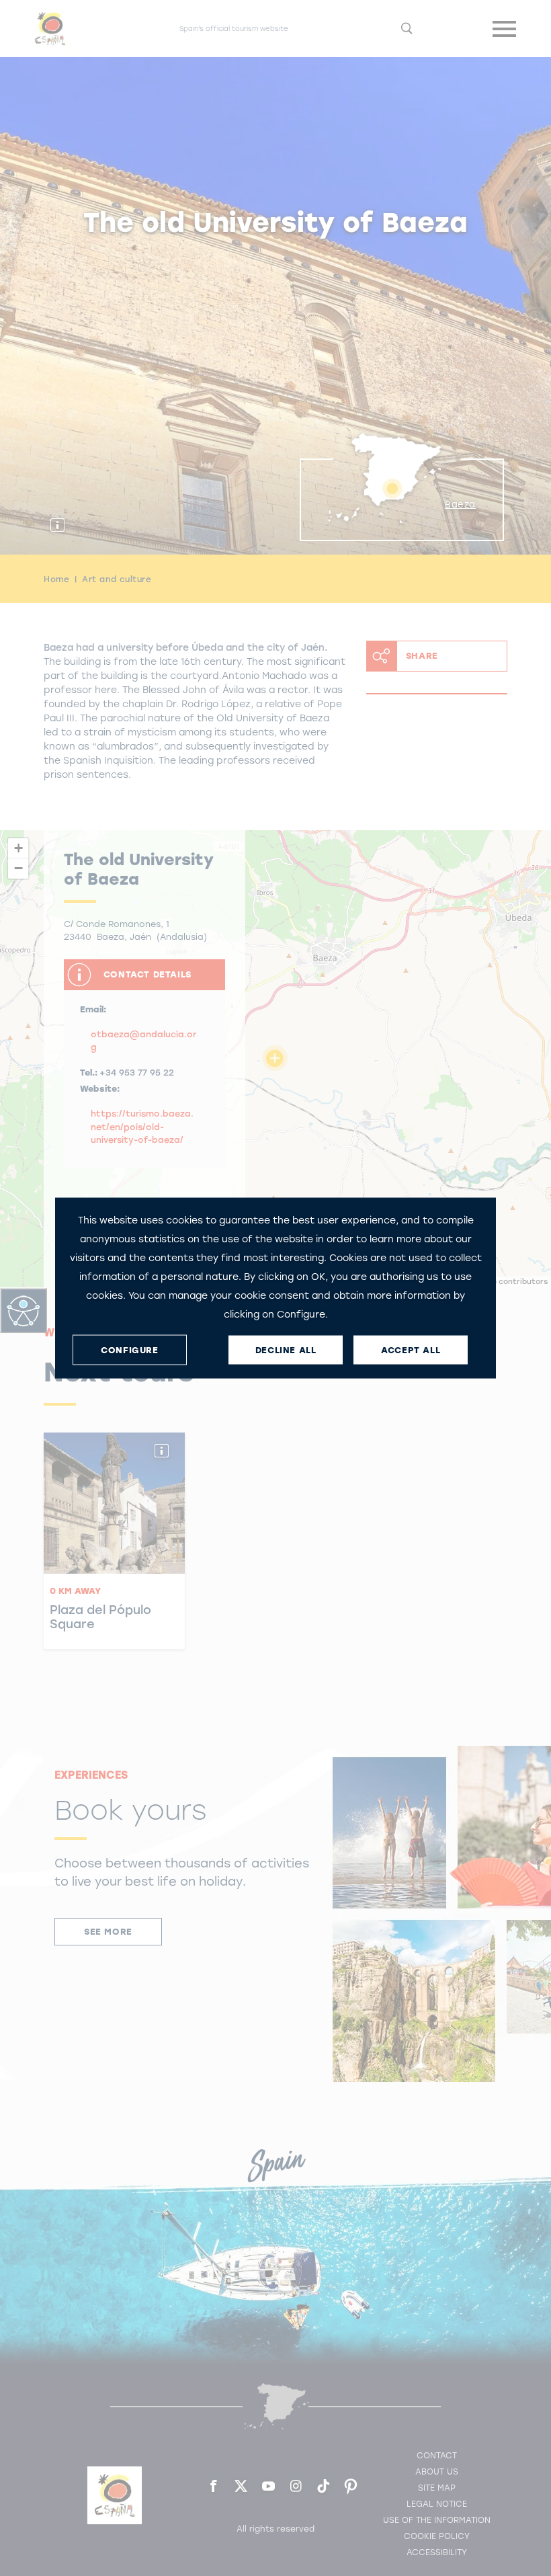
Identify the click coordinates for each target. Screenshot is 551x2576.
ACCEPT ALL (411, 1350)
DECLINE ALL (286, 1350)
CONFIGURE (129, 1350)
